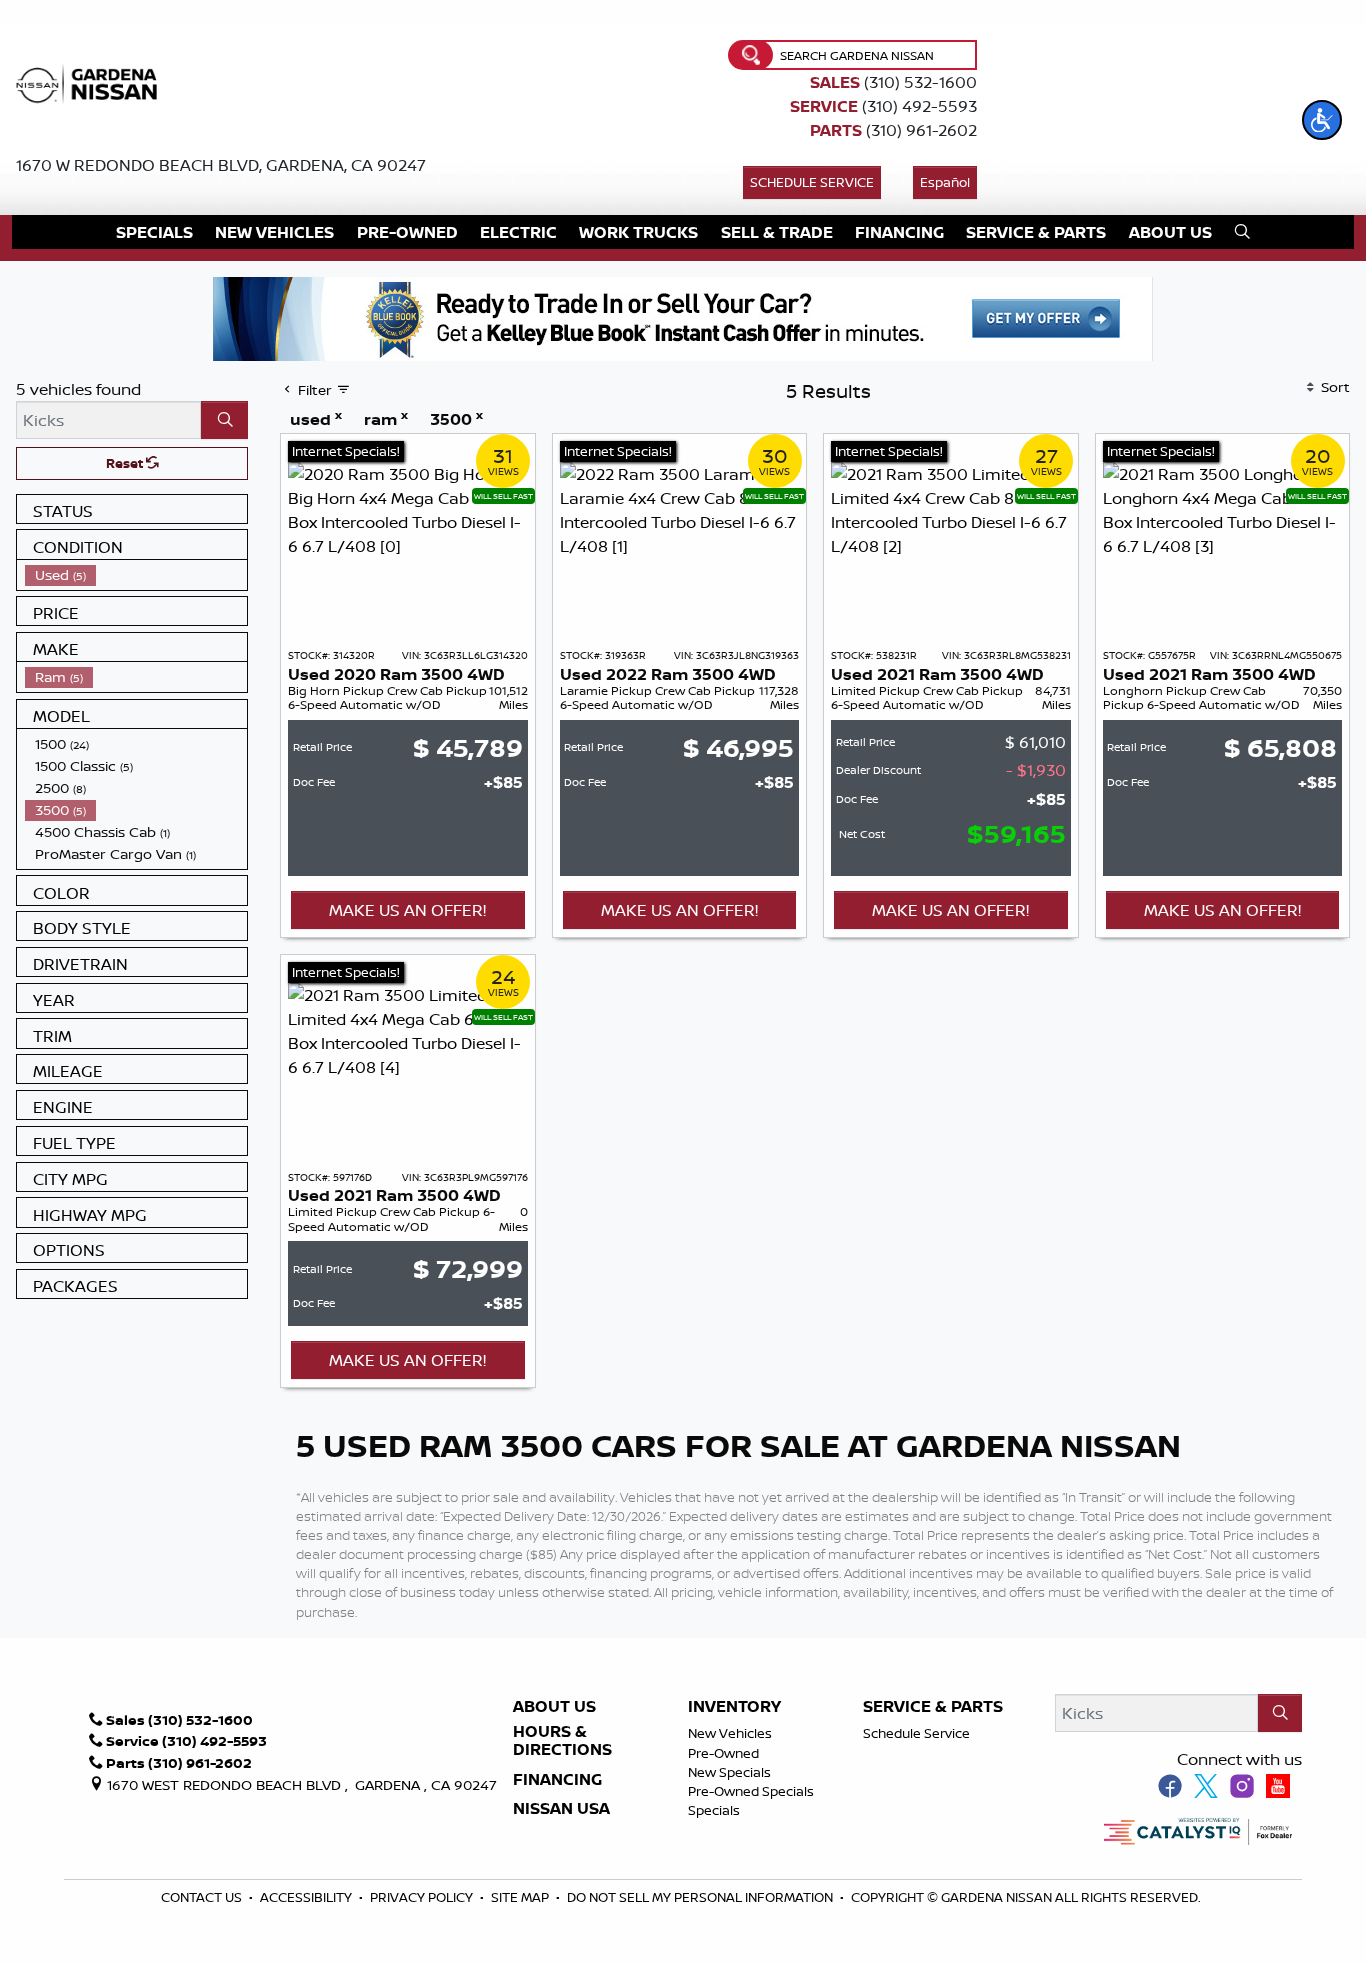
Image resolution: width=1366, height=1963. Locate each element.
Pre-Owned (723, 1753)
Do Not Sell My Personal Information (700, 1897)
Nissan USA (561, 1809)
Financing (557, 1780)
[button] (1322, 120)
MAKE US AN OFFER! (407, 910)
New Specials (729, 1772)
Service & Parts (933, 1707)
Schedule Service (812, 182)
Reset (126, 463)
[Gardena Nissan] (91, 82)
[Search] (224, 420)
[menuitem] (136, 575)
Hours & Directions (562, 1740)
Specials (714, 1810)
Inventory (734, 1707)
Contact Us (203, 1897)
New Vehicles (730, 1733)
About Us (554, 1707)
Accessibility (307, 1897)
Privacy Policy (423, 1897)
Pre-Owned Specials (751, 1791)
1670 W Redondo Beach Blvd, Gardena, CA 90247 (221, 165)
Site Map (521, 1897)
